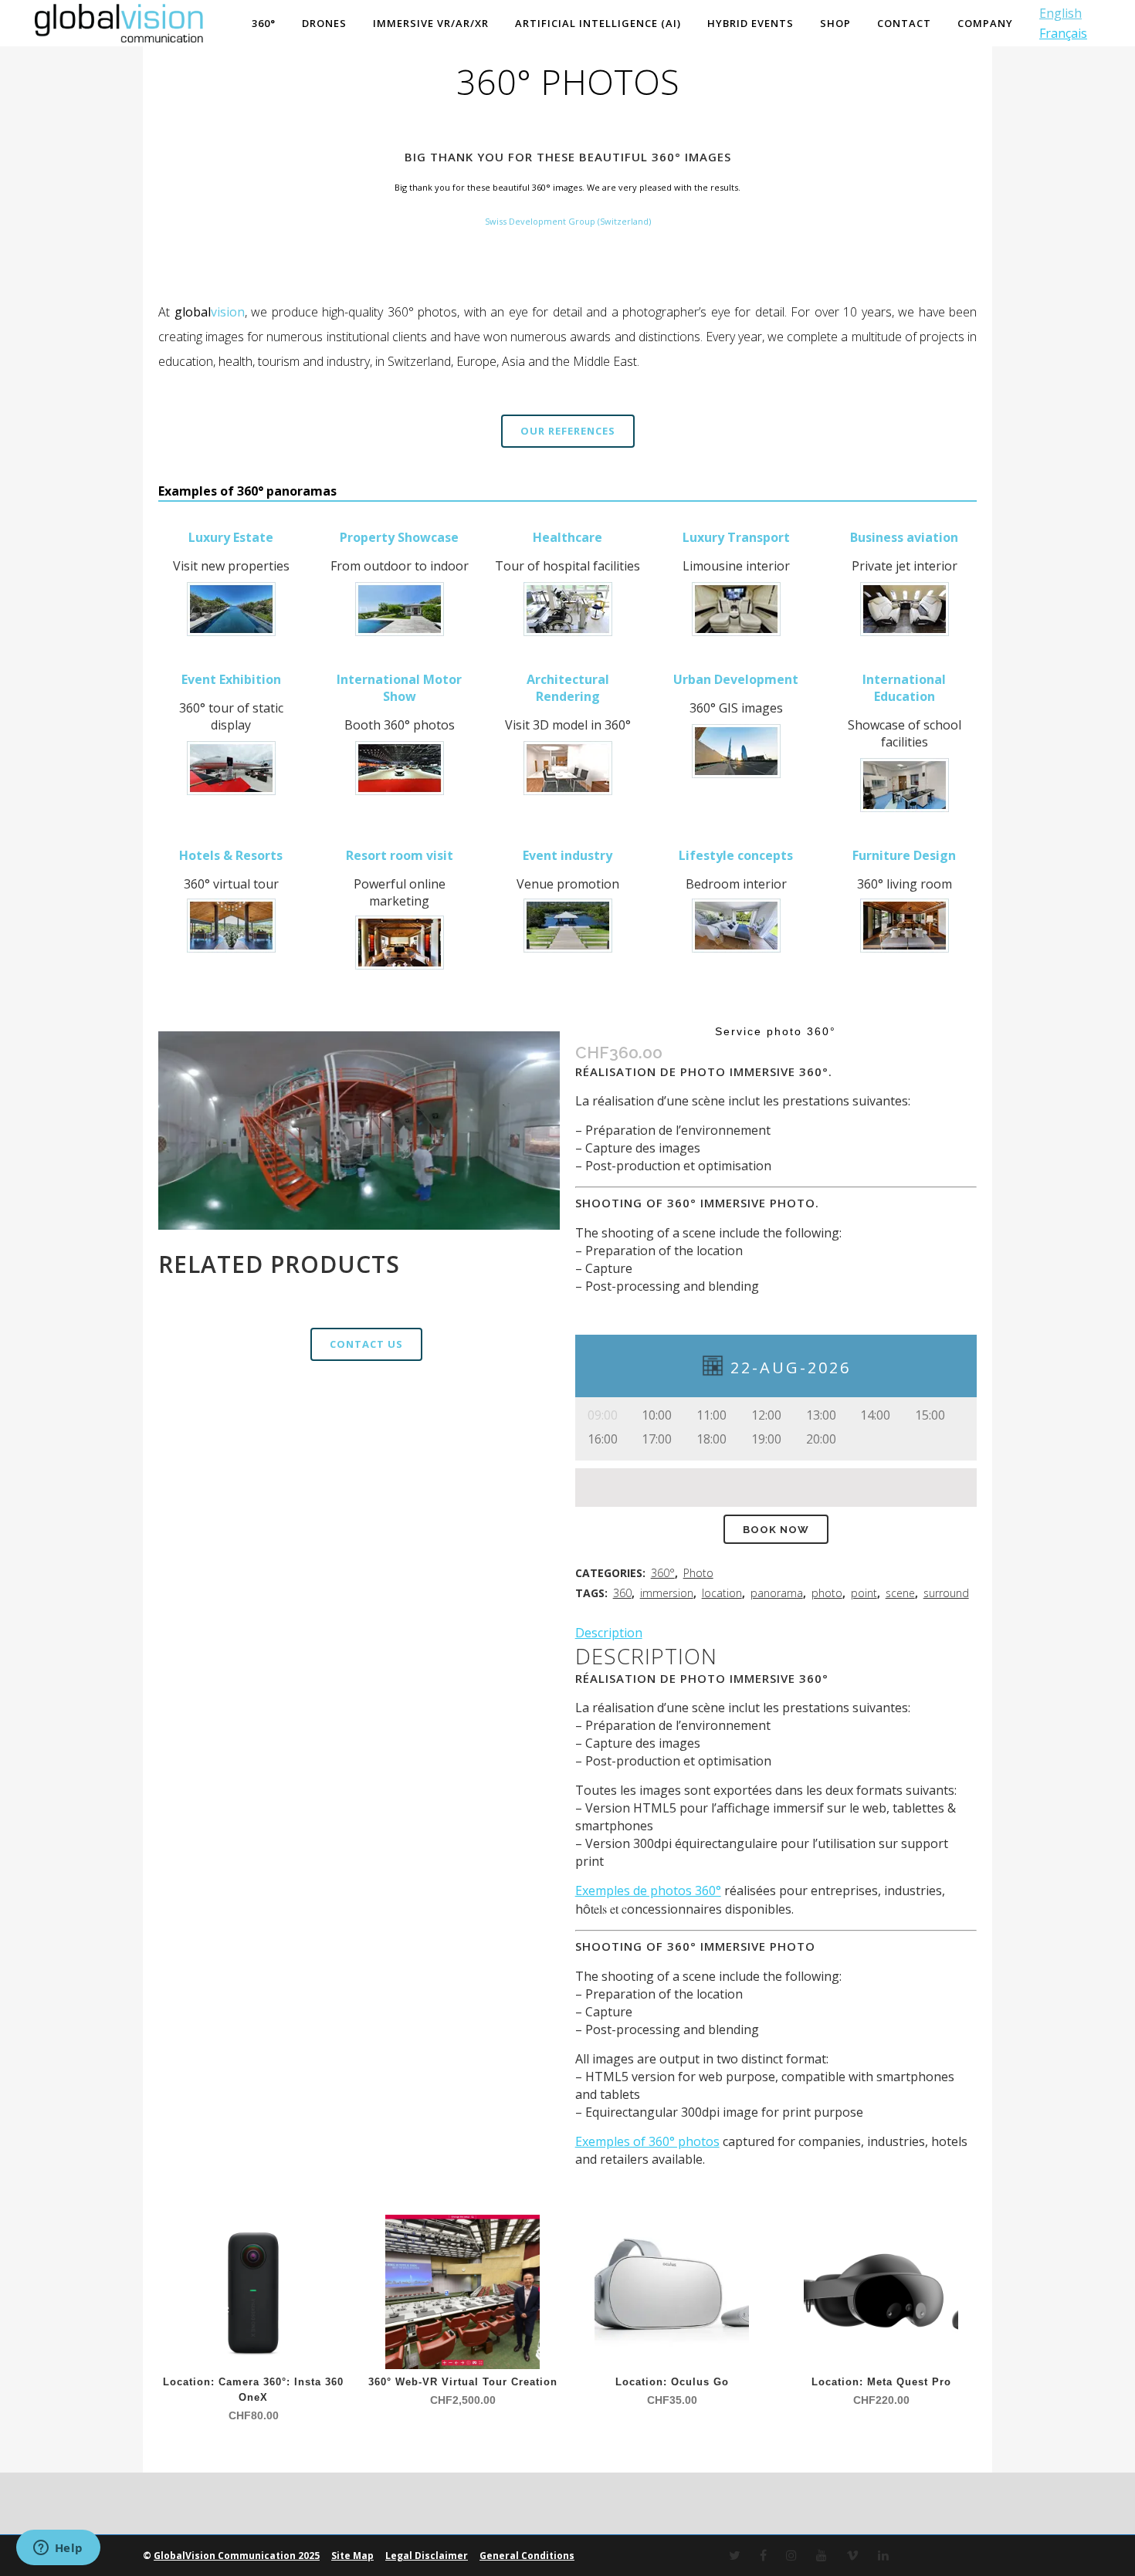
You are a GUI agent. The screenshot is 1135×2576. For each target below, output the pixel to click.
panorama (777, 1593)
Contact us (366, 1344)
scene (900, 1593)
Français (1063, 33)
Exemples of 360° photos (647, 2141)
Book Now (776, 1530)
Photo (698, 1573)
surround (946, 1593)
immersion (667, 1593)
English (1060, 13)
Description (609, 1633)
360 (622, 1593)
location (722, 1593)
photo (827, 1593)
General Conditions (527, 2556)
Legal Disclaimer (427, 2556)
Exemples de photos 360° (648, 1891)
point (864, 1593)
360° (663, 1573)
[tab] (776, 1633)
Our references (568, 431)
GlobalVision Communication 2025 (237, 2556)
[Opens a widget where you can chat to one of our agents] (58, 2549)
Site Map (352, 2556)
